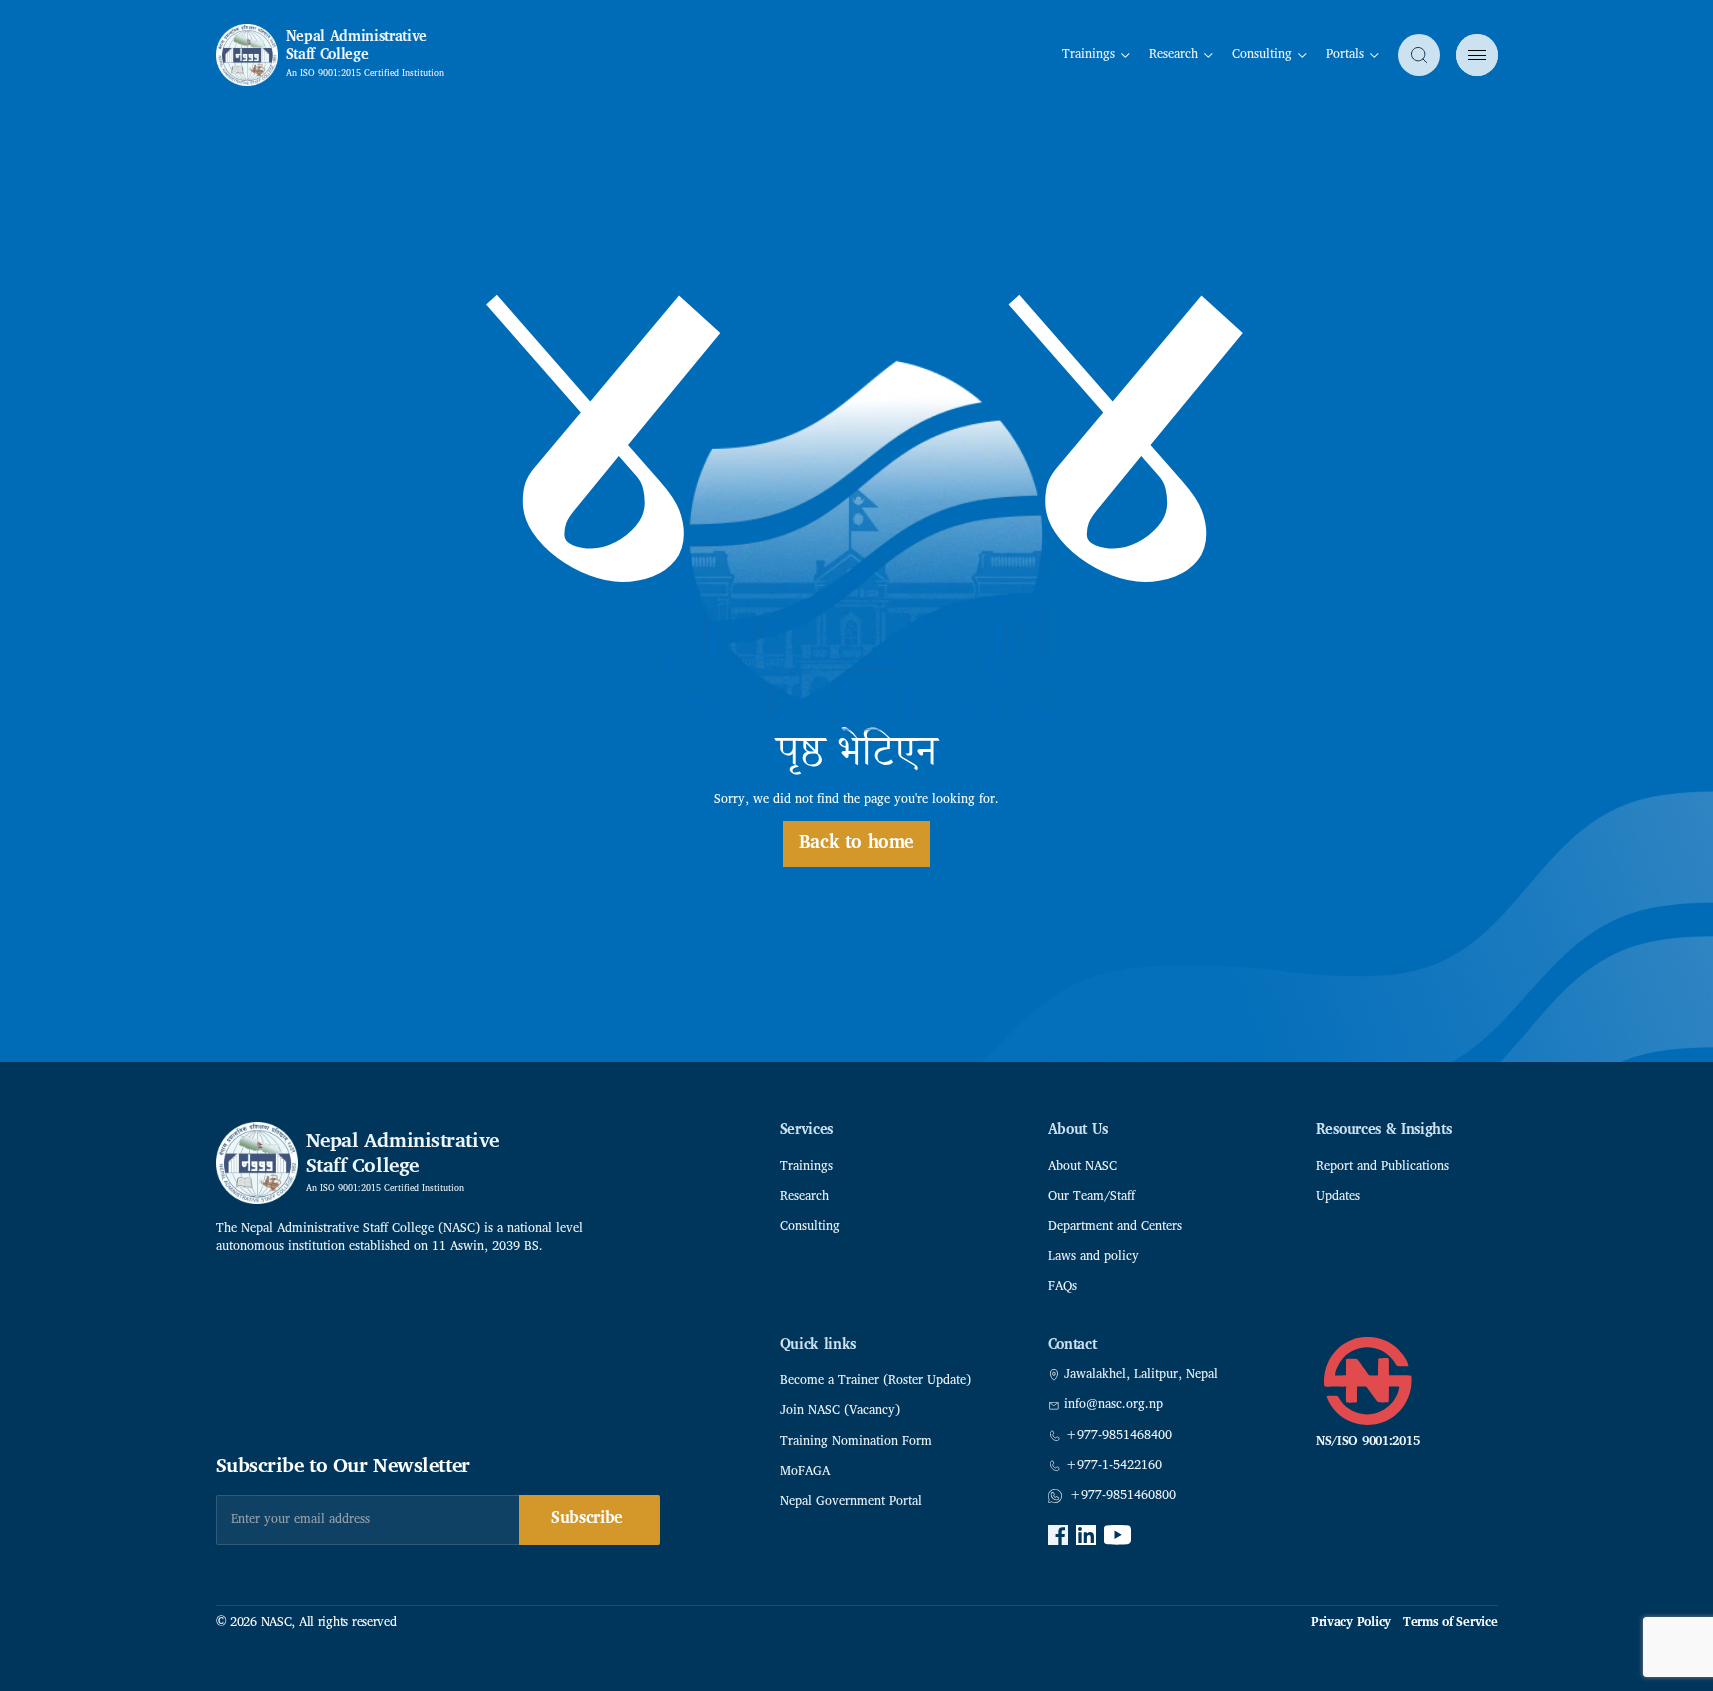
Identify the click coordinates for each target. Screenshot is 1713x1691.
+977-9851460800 (1123, 1496)
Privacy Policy (1351, 1623)
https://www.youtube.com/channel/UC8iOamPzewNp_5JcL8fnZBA (1117, 1535)
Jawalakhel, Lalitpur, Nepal (1141, 1375)
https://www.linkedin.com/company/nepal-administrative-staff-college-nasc (1086, 1535)
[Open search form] (1419, 55)
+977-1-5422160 (1114, 1466)
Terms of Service (1450, 1623)
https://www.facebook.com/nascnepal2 (1058, 1535)
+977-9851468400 (1119, 1436)
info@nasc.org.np (1113, 1405)
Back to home (856, 843)
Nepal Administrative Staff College (357, 46)
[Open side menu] (1477, 55)
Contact (1072, 1345)
